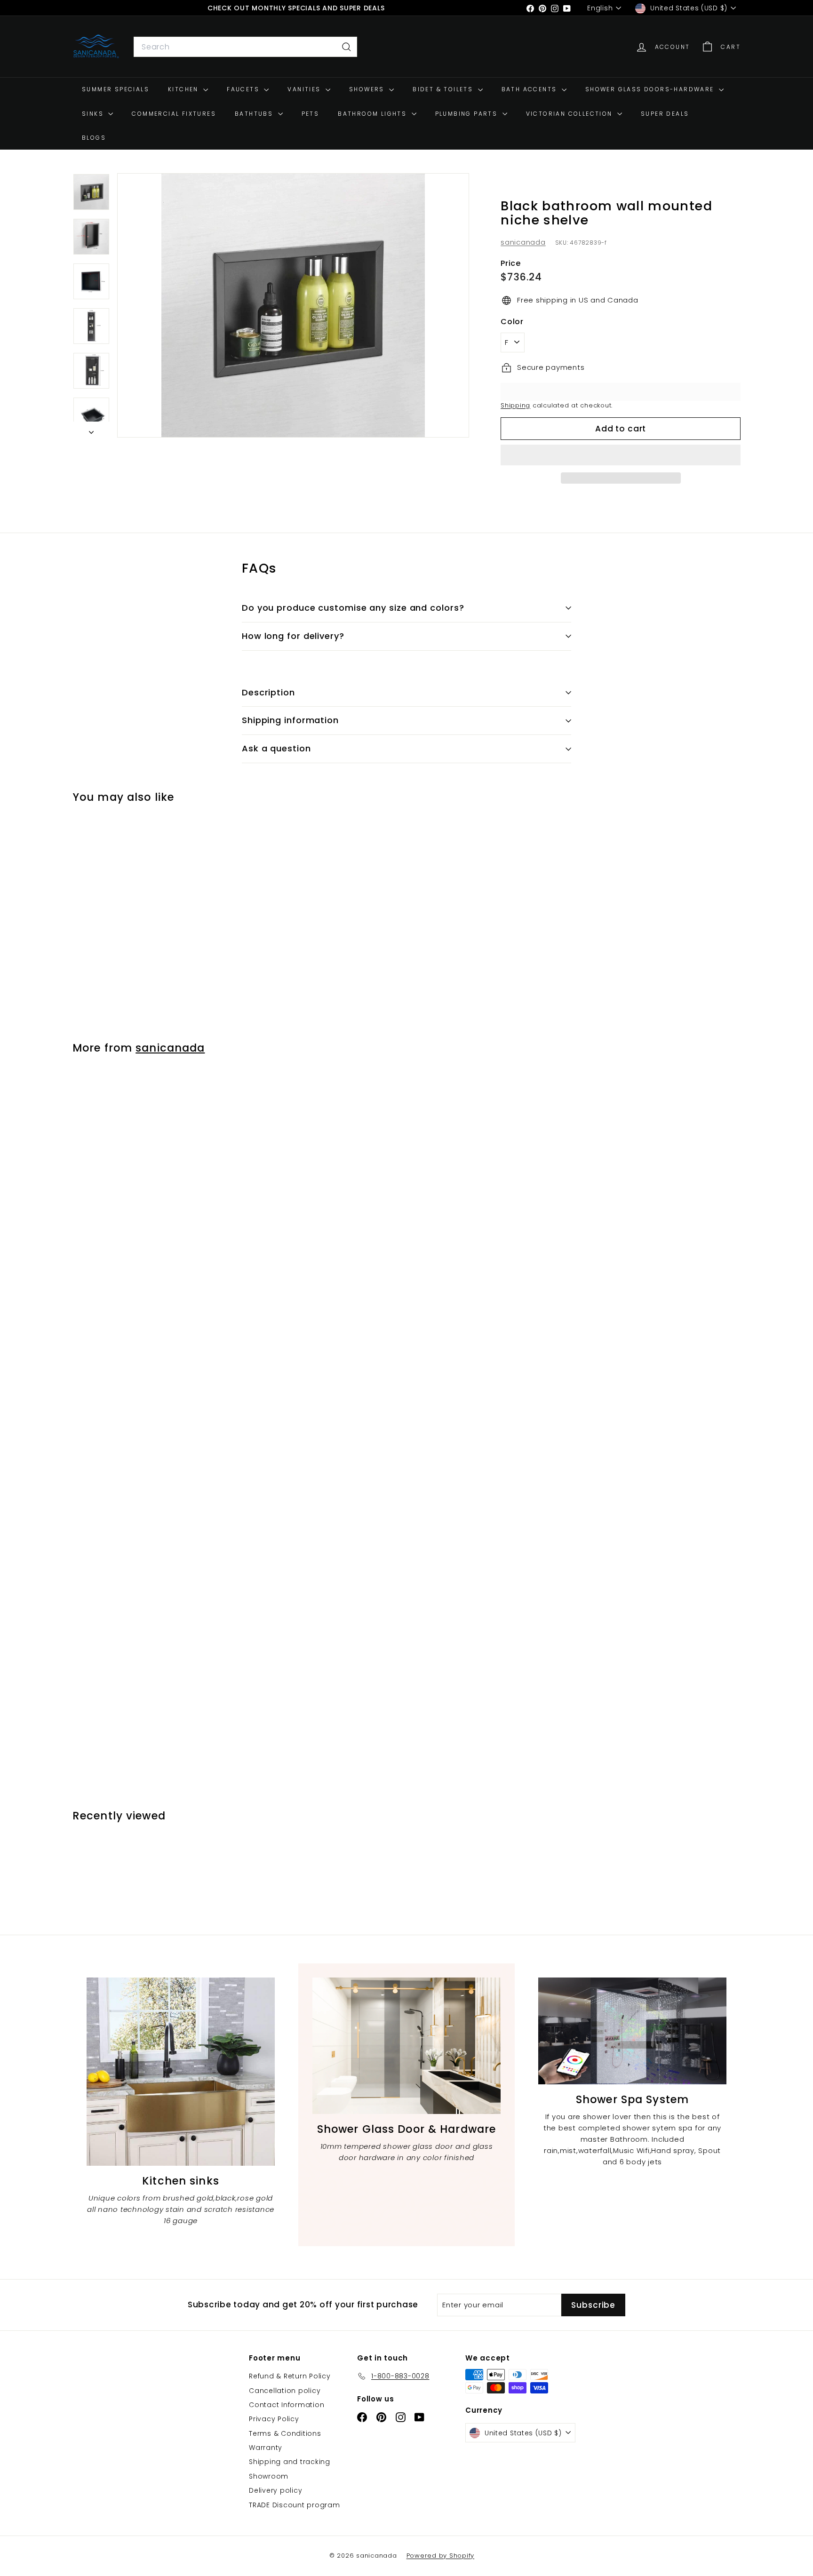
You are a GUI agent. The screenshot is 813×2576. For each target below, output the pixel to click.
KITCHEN (184, 89)
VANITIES (305, 89)
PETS (311, 114)
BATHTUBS (255, 114)
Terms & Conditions (285, 2433)
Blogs (94, 138)
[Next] (91, 430)
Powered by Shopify (441, 2556)
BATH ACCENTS (530, 89)
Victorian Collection (570, 114)
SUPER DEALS (665, 114)
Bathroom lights (373, 114)
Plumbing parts (468, 114)
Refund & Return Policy (290, 2376)
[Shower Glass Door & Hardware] (406, 2046)
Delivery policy (275, 2490)
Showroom (269, 2476)
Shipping (515, 405)
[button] (621, 455)
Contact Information (287, 2405)
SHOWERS (368, 89)
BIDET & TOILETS (444, 89)
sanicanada (523, 242)
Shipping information (290, 720)
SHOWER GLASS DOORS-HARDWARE (651, 89)
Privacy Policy (274, 2419)
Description (268, 692)
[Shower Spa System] (632, 2031)
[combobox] (245, 47)
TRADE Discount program (295, 2505)
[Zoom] (293, 305)
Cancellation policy (285, 2391)
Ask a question (276, 748)
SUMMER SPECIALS (116, 89)
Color (512, 322)
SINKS (94, 114)
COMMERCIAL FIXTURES (174, 114)
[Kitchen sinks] (181, 2072)
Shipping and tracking (290, 2462)
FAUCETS (244, 89)
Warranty (266, 2448)
